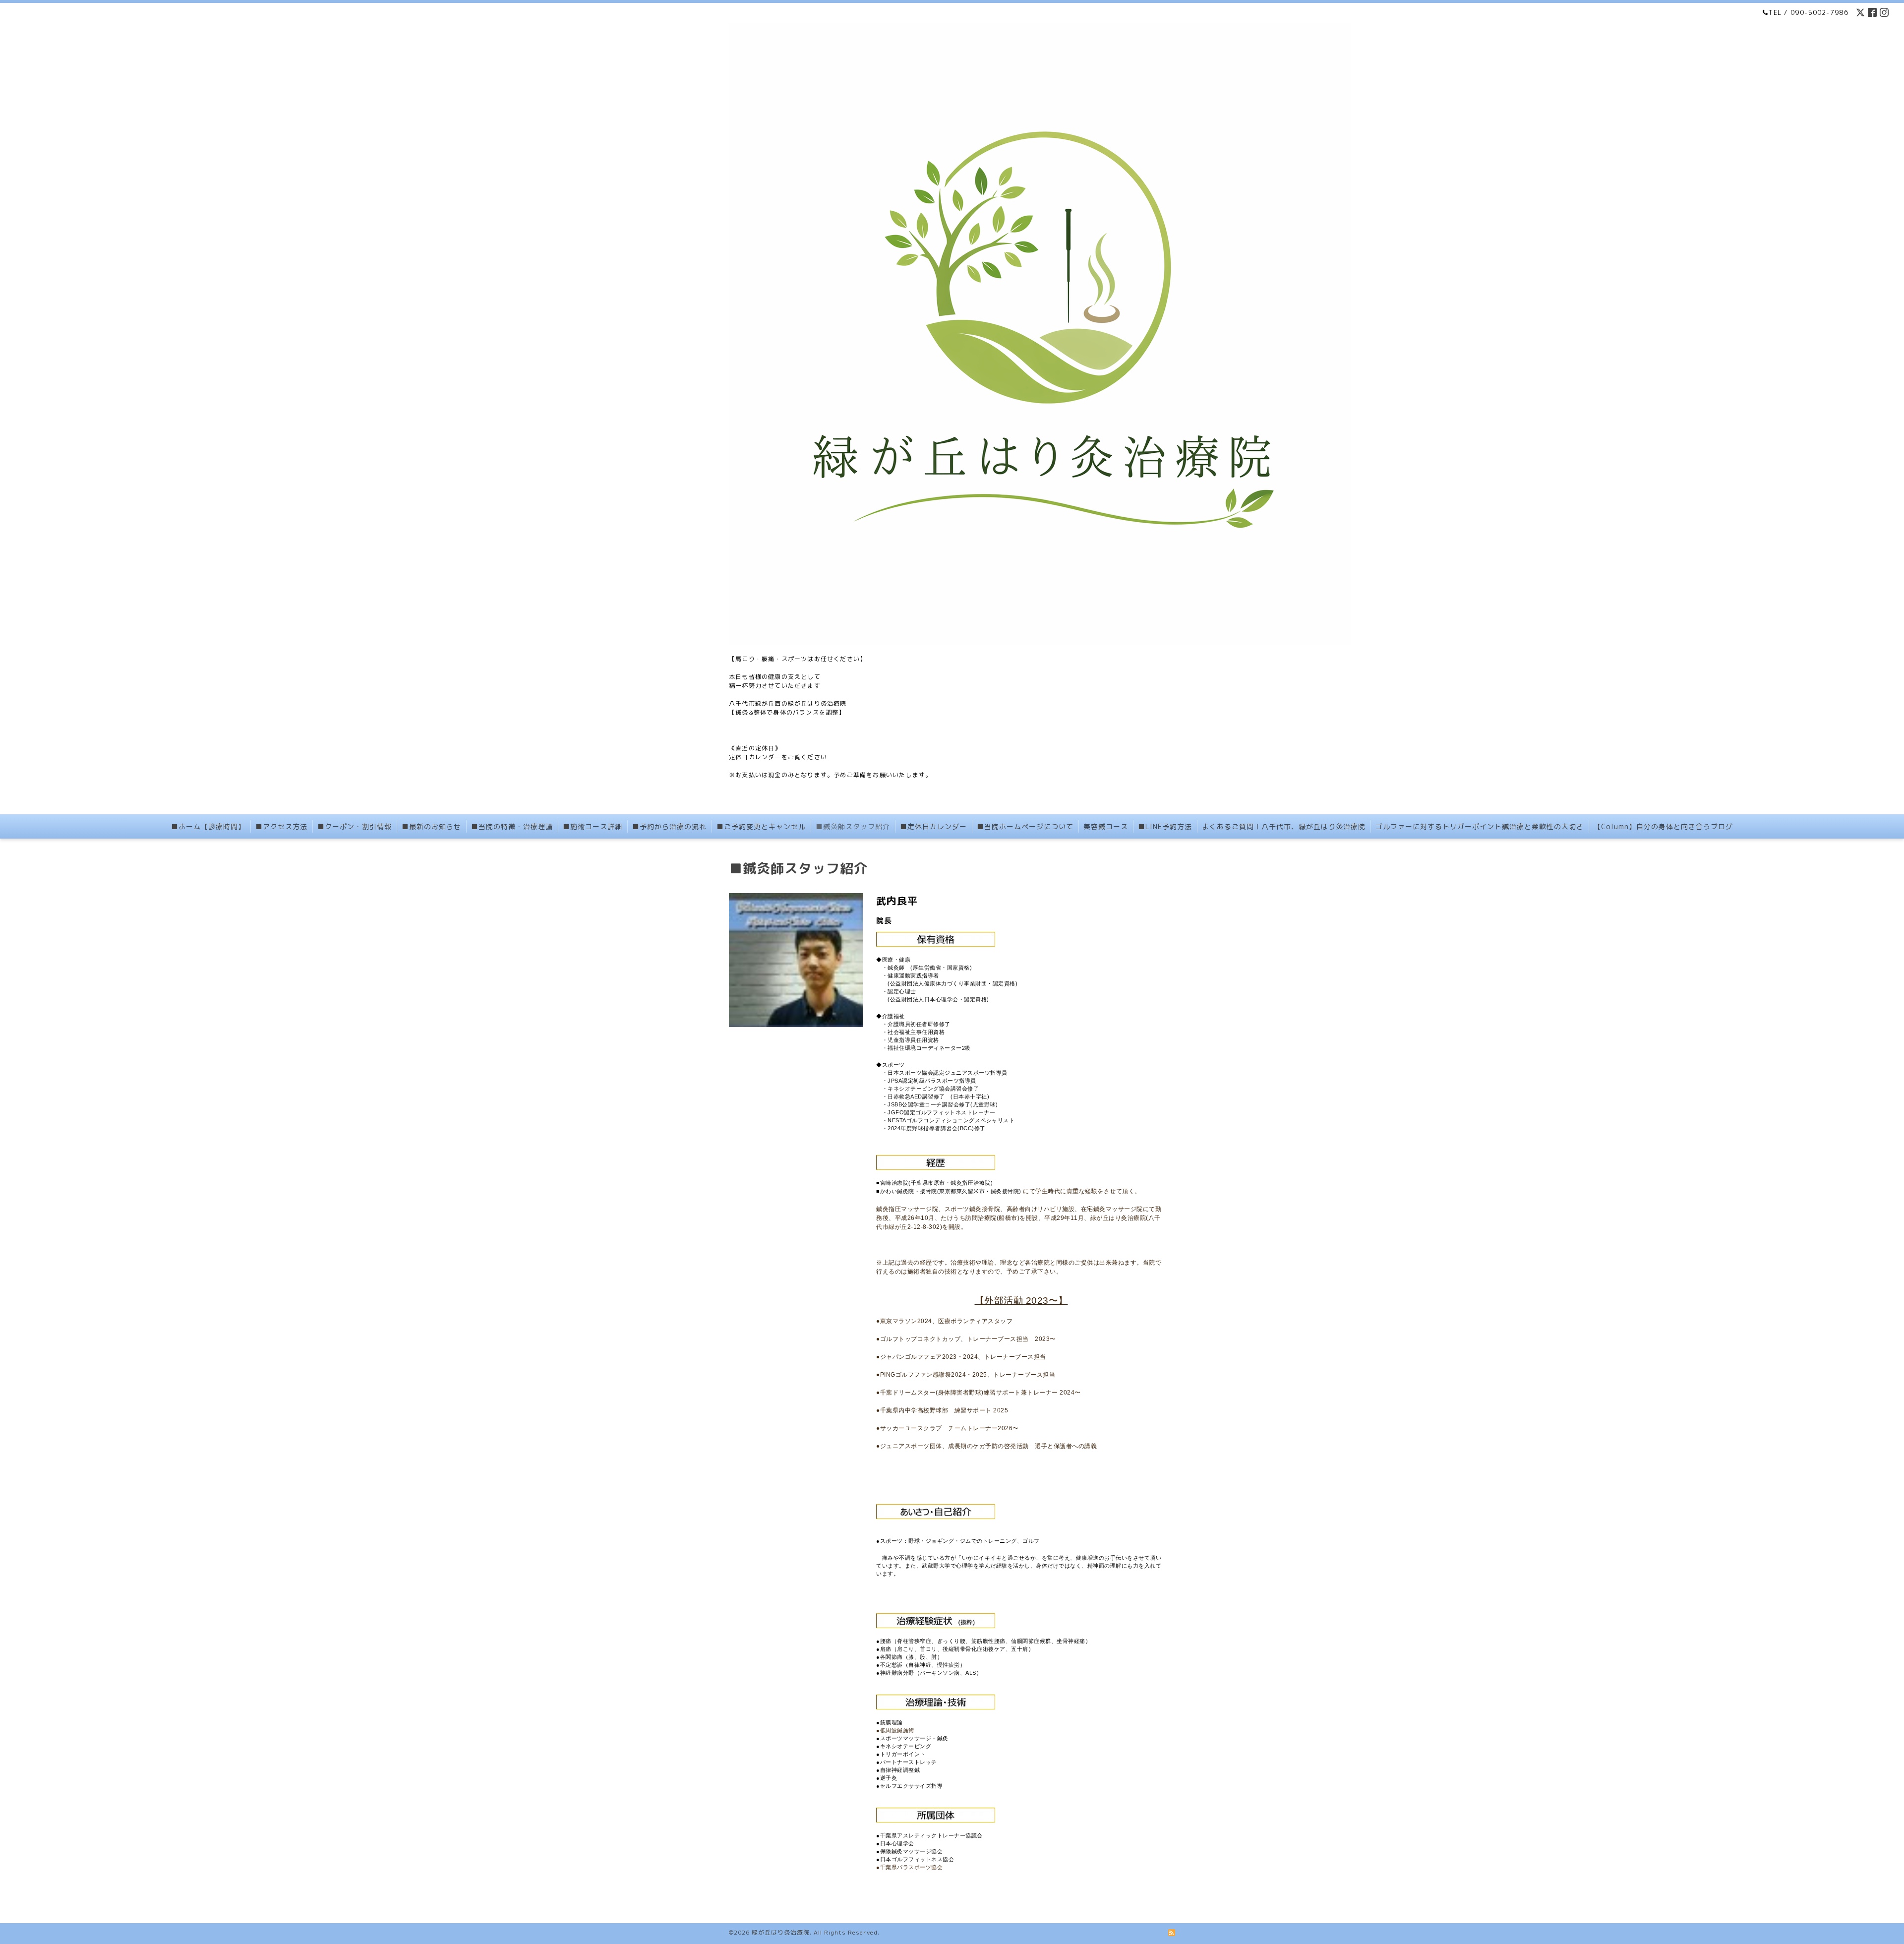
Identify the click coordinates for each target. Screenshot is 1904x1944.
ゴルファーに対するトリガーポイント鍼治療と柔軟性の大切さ (1480, 826)
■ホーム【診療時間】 (208, 826)
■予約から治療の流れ (669, 826)
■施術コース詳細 (593, 826)
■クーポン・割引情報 (355, 826)
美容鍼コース (1106, 826)
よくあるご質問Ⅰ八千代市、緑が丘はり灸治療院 (1284, 826)
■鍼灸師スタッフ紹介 (853, 826)
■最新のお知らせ (431, 826)
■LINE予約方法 (1165, 826)
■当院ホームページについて (1025, 826)
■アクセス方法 (281, 826)
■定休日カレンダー (933, 826)
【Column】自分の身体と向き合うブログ (1663, 826)
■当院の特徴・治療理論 (512, 826)
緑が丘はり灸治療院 (781, 1932)
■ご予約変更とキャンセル (761, 826)
